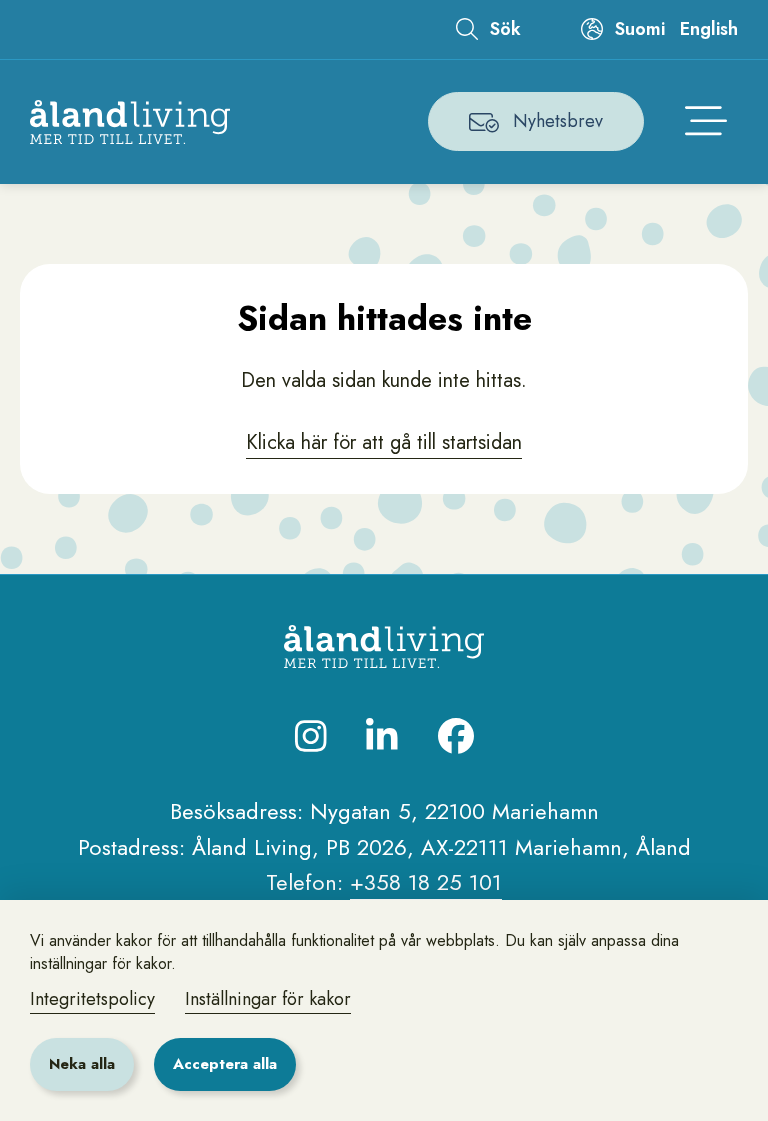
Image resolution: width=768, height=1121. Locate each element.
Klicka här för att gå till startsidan (384, 442)
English (709, 29)
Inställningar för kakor (268, 999)
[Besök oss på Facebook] (456, 736)
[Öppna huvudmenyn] (706, 122)
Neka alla (82, 1064)
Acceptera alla (225, 1064)
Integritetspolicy (92, 999)
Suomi (640, 29)
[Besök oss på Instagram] (311, 736)
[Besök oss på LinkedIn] (382, 736)
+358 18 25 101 (426, 882)
